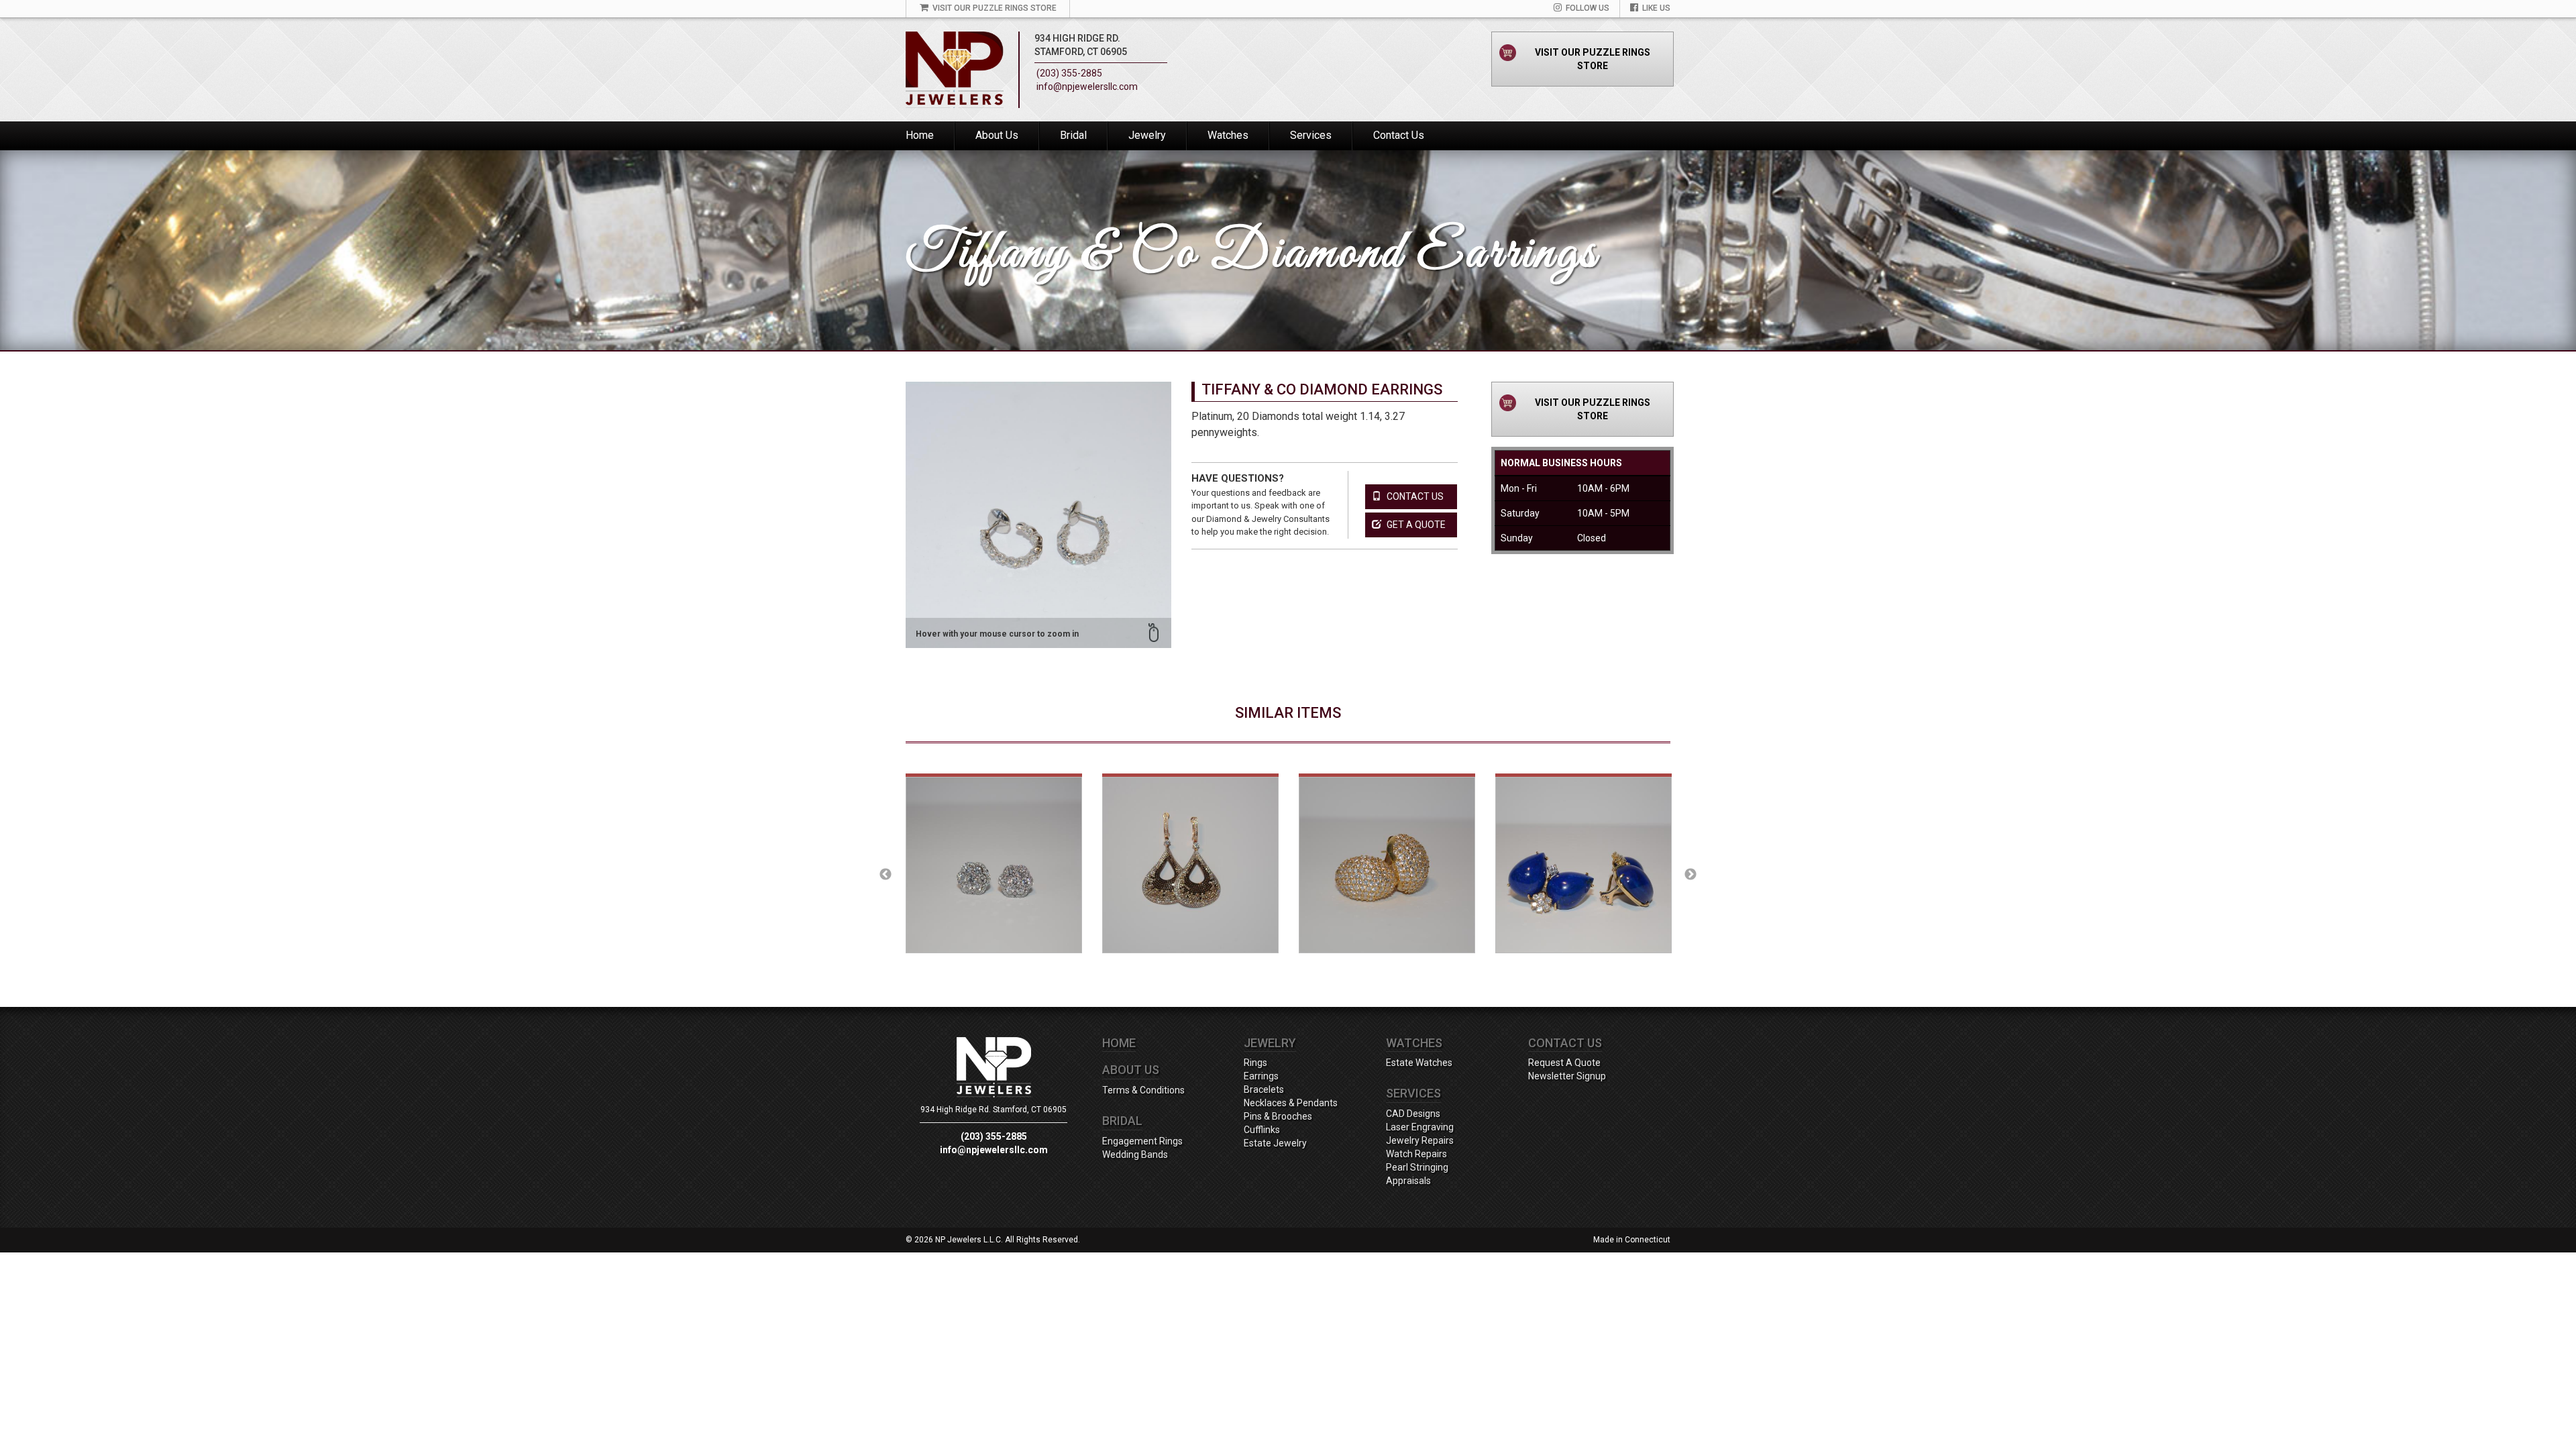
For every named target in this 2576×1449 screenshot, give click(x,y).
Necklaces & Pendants (1291, 1103)
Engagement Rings (1142, 1141)
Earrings (1261, 1076)
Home (920, 135)
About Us (997, 135)
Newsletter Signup (1567, 1076)
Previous (885, 875)
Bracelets (1264, 1089)
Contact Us (1399, 135)
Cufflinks (1262, 1130)
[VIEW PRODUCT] (994, 875)
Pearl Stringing (1417, 1167)
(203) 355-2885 (1069, 73)
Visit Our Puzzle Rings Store (1593, 59)
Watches (1228, 135)
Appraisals (1408, 1181)
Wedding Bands (1135, 1155)
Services (1311, 135)
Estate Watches (1419, 1063)
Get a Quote (1415, 525)
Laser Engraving (1420, 1127)
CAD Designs (1413, 1114)
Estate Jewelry (1275, 1143)
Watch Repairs (1416, 1154)
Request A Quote (1564, 1063)
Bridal (1073, 135)
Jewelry (1147, 135)
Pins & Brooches (1278, 1116)
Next (1690, 875)
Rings (1255, 1063)
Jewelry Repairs (1420, 1140)
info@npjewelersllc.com (1087, 87)
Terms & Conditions (1143, 1090)
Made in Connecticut (1632, 1240)
